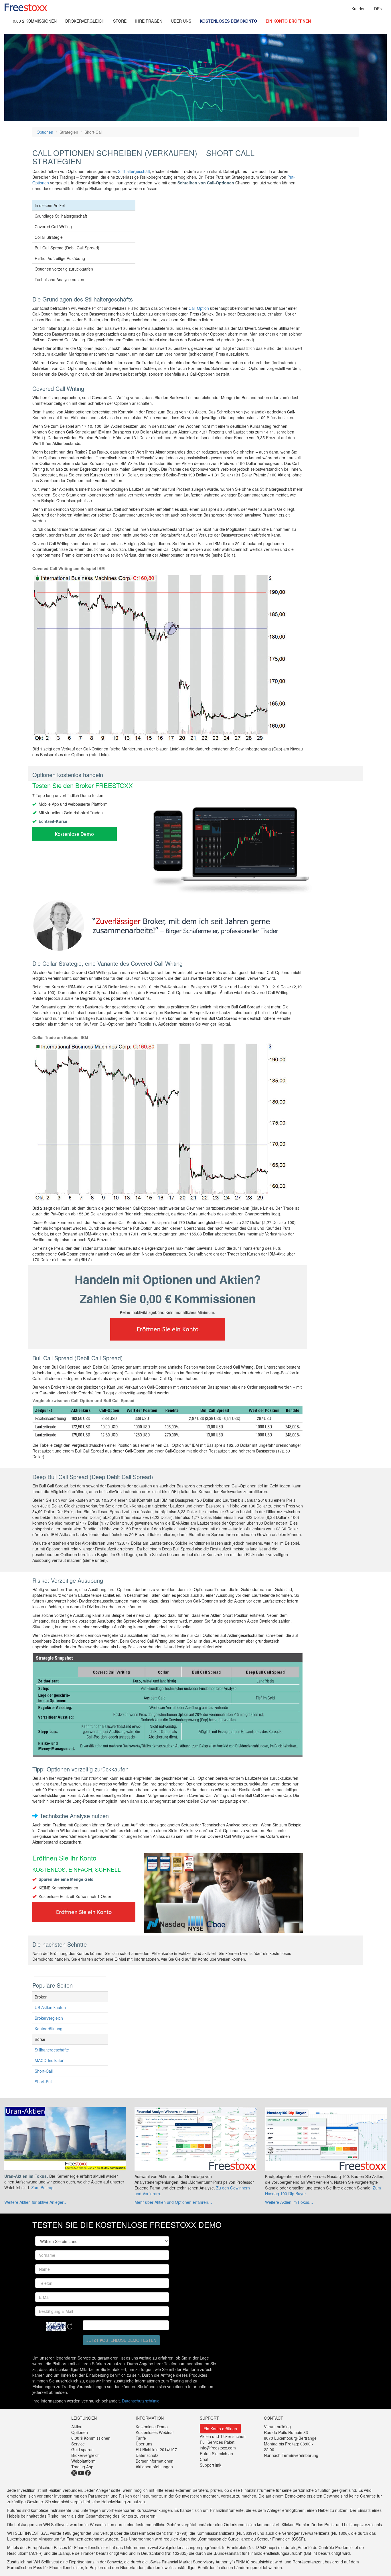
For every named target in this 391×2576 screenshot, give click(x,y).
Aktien (77, 2427)
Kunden (359, 9)
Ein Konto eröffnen (220, 2429)
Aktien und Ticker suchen (223, 2436)
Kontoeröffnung (49, 2029)
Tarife (141, 2438)
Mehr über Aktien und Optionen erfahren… (173, 2202)
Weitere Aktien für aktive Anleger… (36, 2202)
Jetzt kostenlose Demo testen (121, 2340)
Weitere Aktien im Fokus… (289, 2202)
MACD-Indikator (49, 2060)
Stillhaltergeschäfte (52, 2050)
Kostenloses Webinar (155, 2432)
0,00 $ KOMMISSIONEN (35, 21)
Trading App (82, 2467)
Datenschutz (147, 2455)
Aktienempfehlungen (154, 2467)
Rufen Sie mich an (216, 2453)
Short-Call (44, 2071)
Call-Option (199, 308)
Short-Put (43, 2082)
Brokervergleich (49, 2018)
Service (78, 2444)
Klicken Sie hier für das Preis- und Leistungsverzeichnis (332, 2524)
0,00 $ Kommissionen (91, 2438)
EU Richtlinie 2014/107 (156, 2449)
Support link (211, 2465)
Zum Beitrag (42, 2187)
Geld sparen (82, 2449)
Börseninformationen (155, 2461)
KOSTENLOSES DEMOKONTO (228, 21)
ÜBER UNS (181, 21)
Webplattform (83, 2461)
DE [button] (377, 9)
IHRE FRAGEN (149, 21)
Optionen (45, 132)
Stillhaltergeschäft (134, 171)
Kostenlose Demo (152, 2427)
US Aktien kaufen (50, 2007)
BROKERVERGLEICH (85, 21)
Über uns (144, 2444)
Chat (204, 2459)
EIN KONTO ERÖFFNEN (288, 21)
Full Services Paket (217, 2442)
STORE (120, 21)
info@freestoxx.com (218, 2448)
